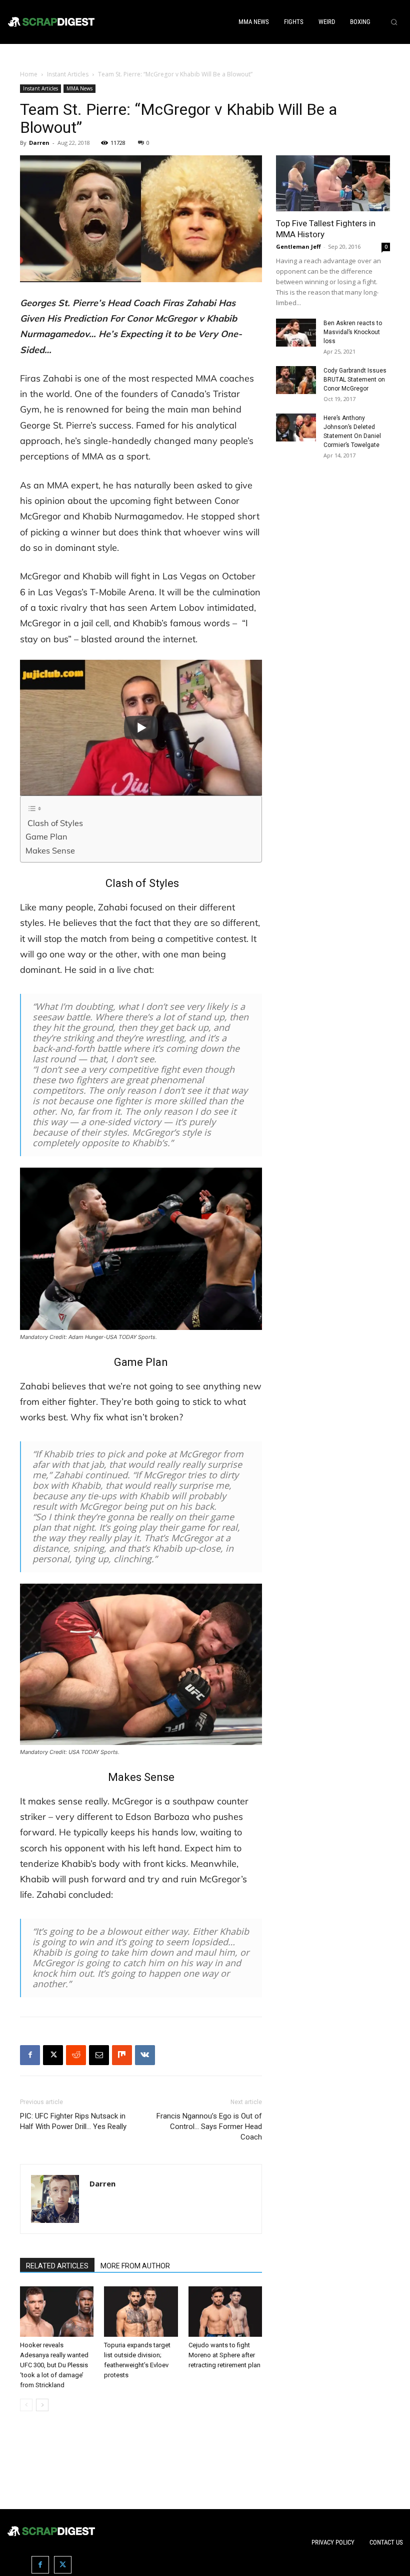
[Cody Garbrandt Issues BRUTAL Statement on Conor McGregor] (296, 380)
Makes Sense (50, 851)
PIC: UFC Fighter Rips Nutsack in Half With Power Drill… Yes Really (73, 2121)
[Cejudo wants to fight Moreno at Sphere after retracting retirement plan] (225, 2312)
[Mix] (122, 2055)
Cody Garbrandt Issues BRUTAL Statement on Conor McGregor (355, 380)
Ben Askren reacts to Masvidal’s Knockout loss (353, 332)
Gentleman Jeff (298, 246)
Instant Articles (68, 74)
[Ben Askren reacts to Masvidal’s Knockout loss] (296, 333)
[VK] (145, 2055)
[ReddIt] (76, 2055)
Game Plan (46, 837)
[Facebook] (30, 2055)
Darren (39, 143)
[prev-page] (26, 2405)
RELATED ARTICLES (57, 2266)
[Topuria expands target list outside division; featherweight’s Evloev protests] (141, 2312)
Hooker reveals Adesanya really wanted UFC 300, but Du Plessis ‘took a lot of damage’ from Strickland (54, 2365)
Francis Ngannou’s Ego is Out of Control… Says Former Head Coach (209, 2127)
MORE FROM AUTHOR (135, 2266)
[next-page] (42, 2405)
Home (29, 74)
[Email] (99, 2055)
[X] (53, 2055)
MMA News (79, 88)
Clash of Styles (54, 823)
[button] (394, 22)
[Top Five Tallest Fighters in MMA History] (333, 184)
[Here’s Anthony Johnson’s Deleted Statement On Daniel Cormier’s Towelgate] (296, 428)
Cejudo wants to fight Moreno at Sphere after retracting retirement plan (224, 2355)
